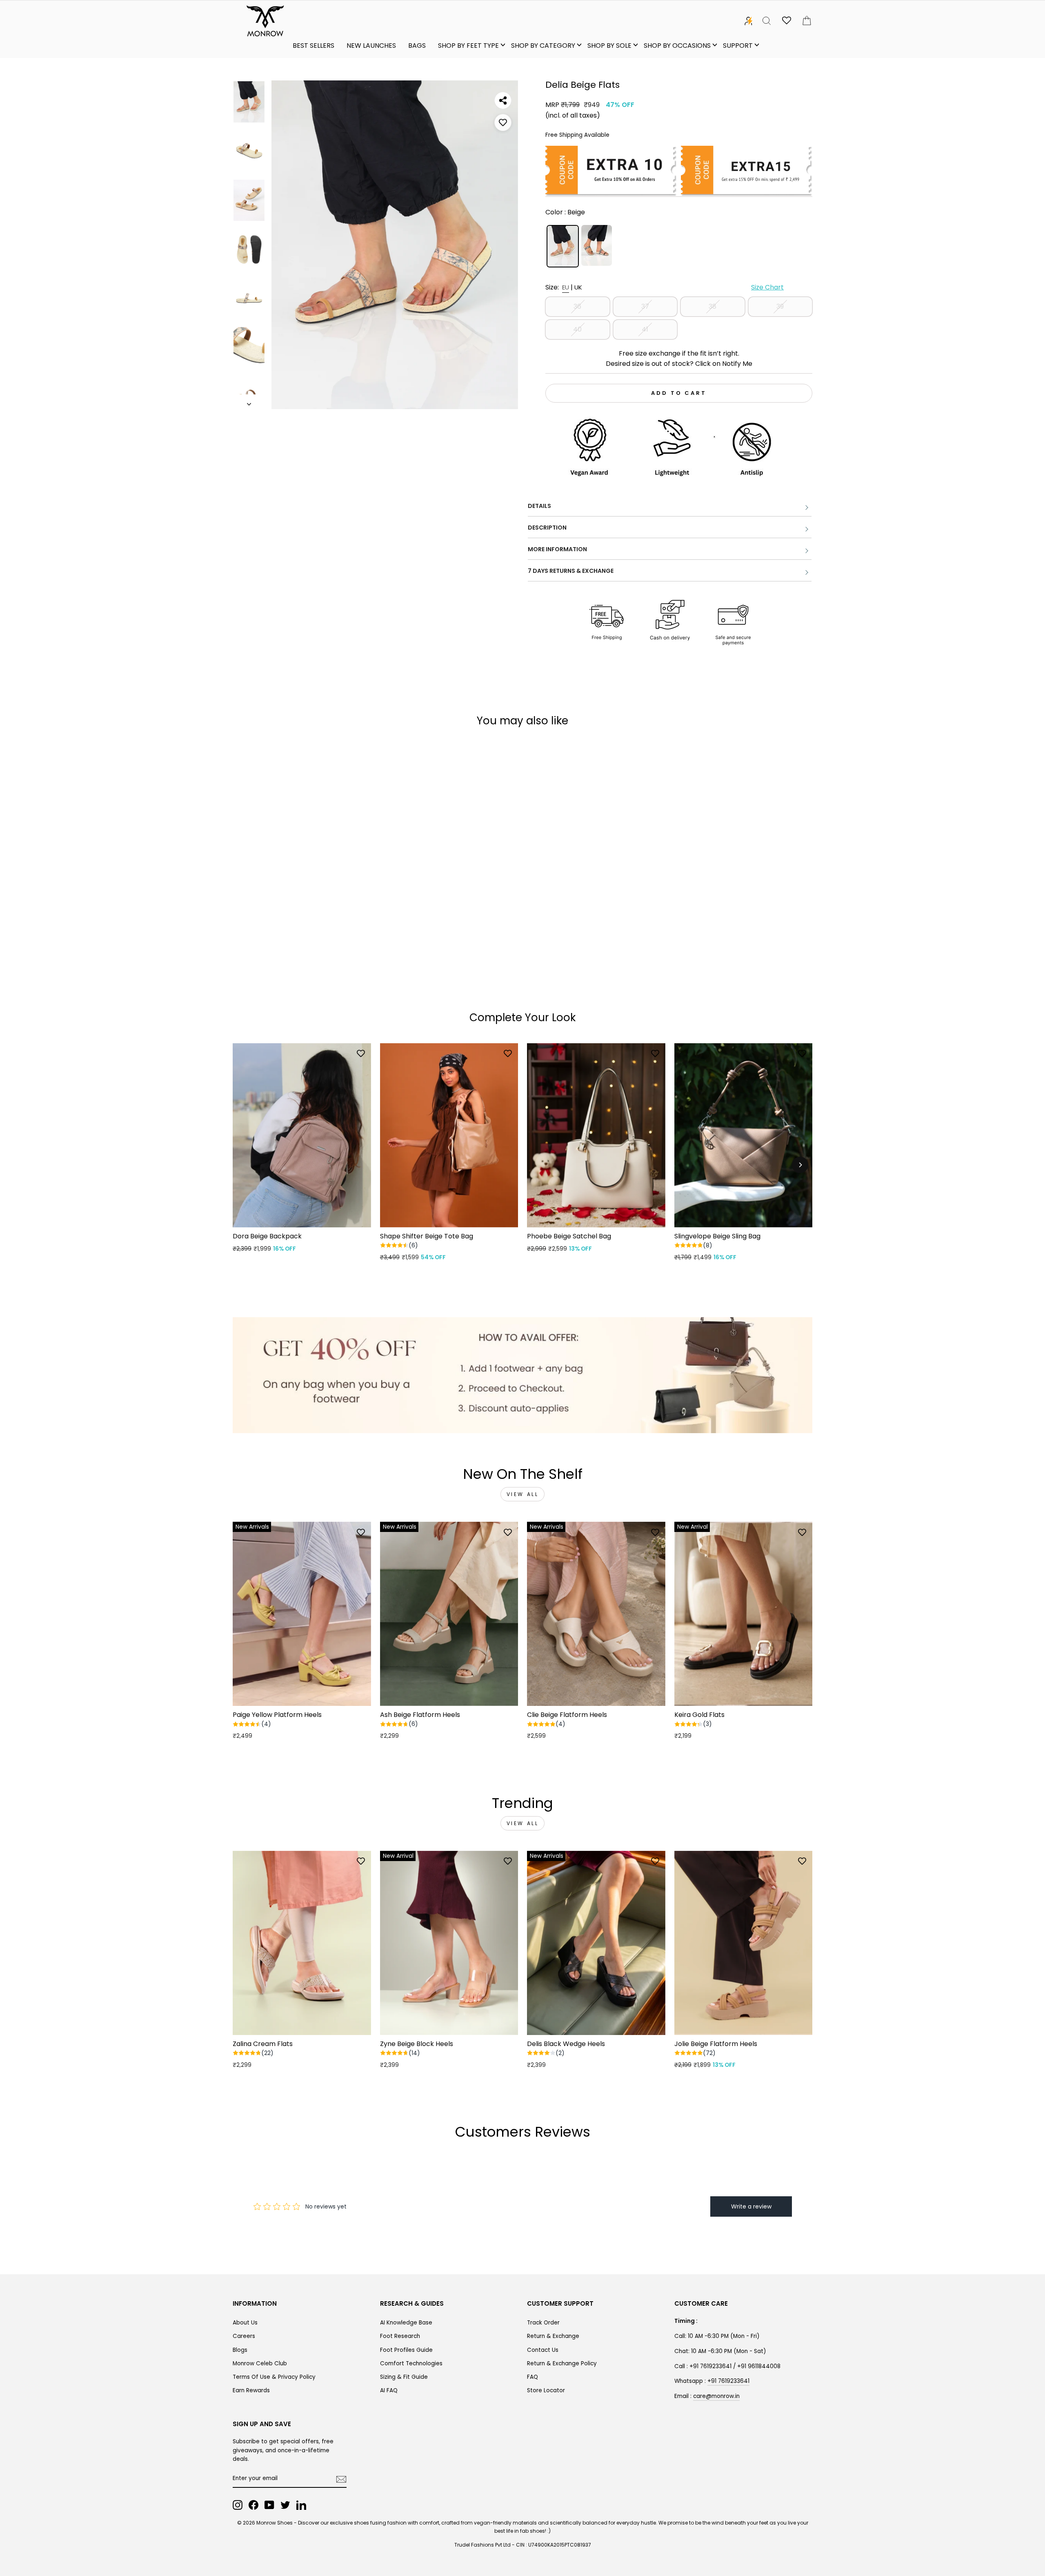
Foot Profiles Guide (406, 2350)
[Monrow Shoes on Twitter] (285, 2505)
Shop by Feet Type (468, 46)
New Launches (371, 46)
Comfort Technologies (411, 2363)
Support (738, 46)
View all (523, 1494)
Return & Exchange (553, 2336)
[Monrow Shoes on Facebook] (253, 2505)
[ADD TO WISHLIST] (503, 122)
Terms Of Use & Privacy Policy (274, 2377)
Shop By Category (543, 46)
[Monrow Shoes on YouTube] (269, 2505)
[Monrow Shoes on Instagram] (238, 2505)
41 (645, 329)
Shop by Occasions (677, 46)
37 (645, 306)
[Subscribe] (341, 2479)
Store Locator (546, 2390)
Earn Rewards (251, 2390)
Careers (244, 2336)
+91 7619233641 (728, 2381)
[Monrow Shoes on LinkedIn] (301, 2505)
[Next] (800, 1165)
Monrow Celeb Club (260, 2363)
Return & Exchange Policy (562, 2363)
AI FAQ (389, 2390)
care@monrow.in (716, 2396)
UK (578, 287)
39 (780, 306)
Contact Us (543, 2350)
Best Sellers (313, 46)
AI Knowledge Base (406, 2323)
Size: (665, 287)
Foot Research (400, 2336)
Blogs (240, 2350)
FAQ (533, 2377)
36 (577, 306)
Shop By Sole (609, 46)
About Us (245, 2323)
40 (577, 329)
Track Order (543, 2323)
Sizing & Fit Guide (404, 2377)
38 (713, 306)
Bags (417, 46)
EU (566, 287)
